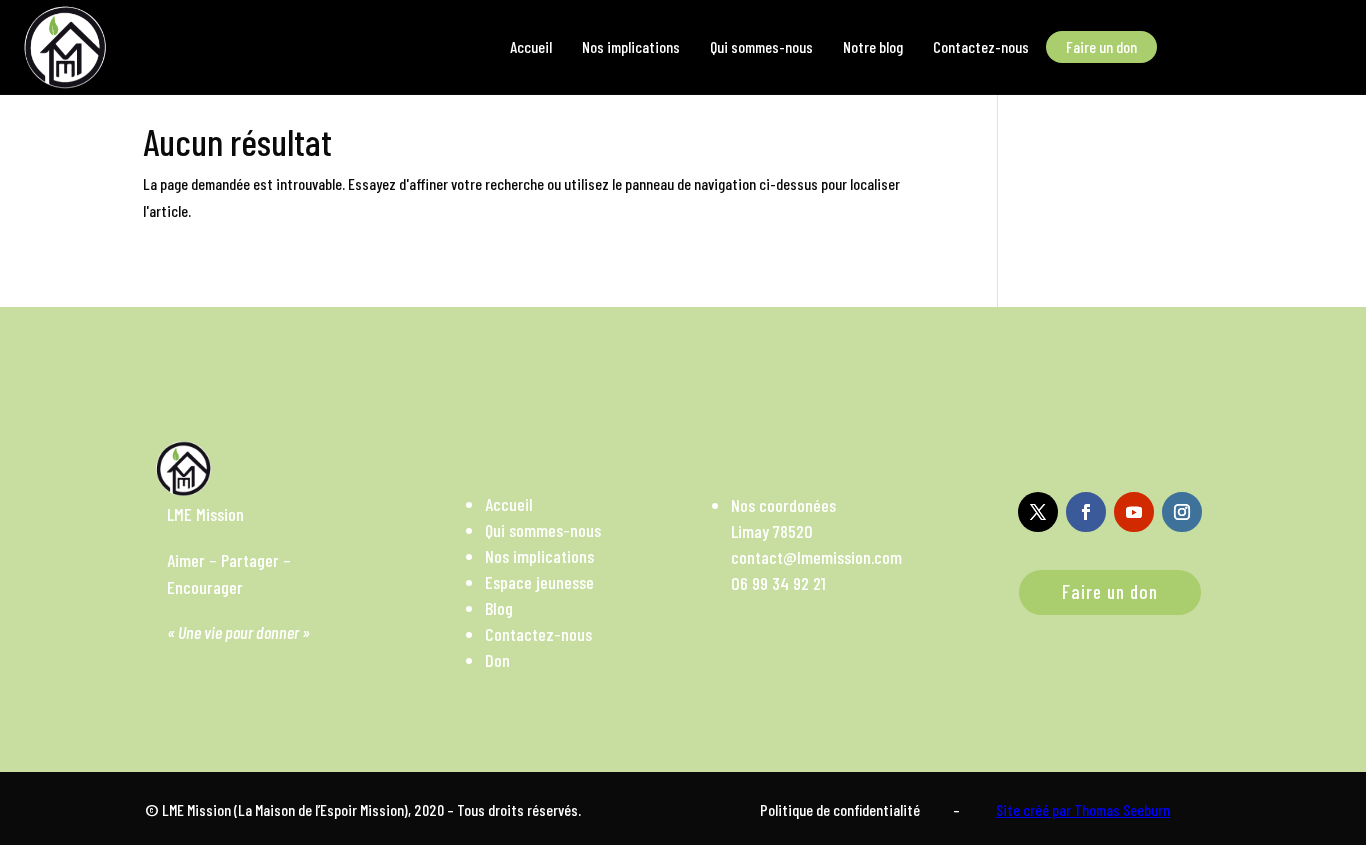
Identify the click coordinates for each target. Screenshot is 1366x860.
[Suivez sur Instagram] (1182, 512)
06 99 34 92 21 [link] (778, 583)
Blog (499, 608)
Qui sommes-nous (543, 530)
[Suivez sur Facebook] (1086, 512)
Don (497, 660)
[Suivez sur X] (1038, 512)
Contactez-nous (538, 634)
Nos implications (539, 556)
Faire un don (1110, 591)
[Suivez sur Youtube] (1134, 512)
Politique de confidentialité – (860, 809)
